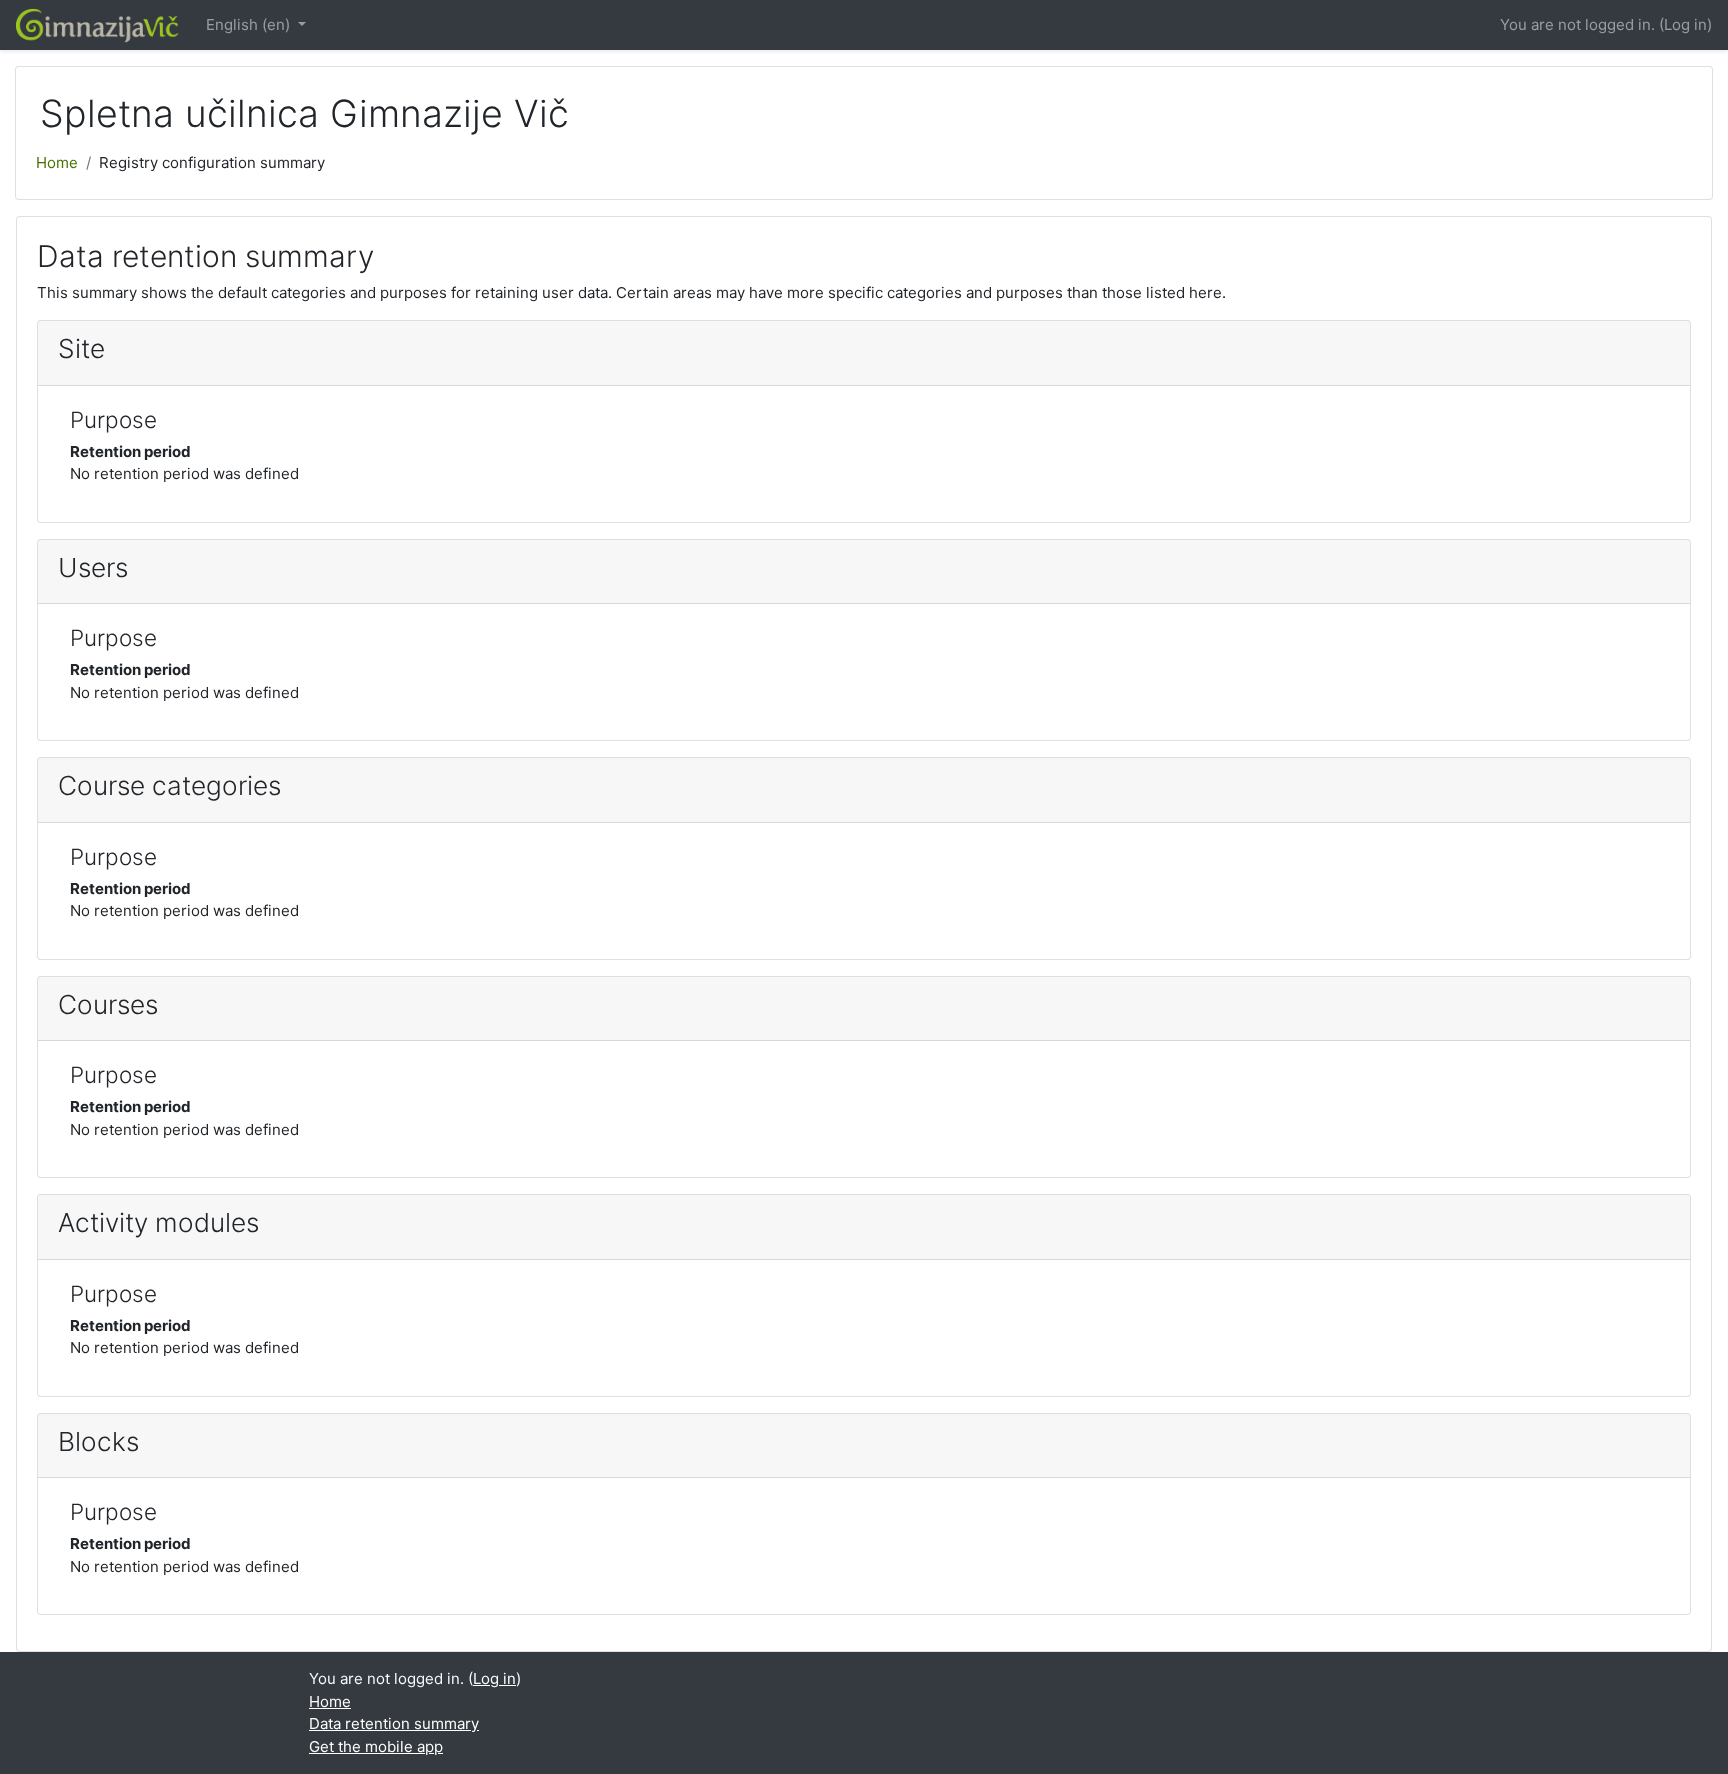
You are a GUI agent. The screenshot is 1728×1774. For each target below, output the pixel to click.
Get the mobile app (376, 1746)
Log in (1685, 24)
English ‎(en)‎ (250, 24)
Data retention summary (394, 1723)
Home (57, 162)
